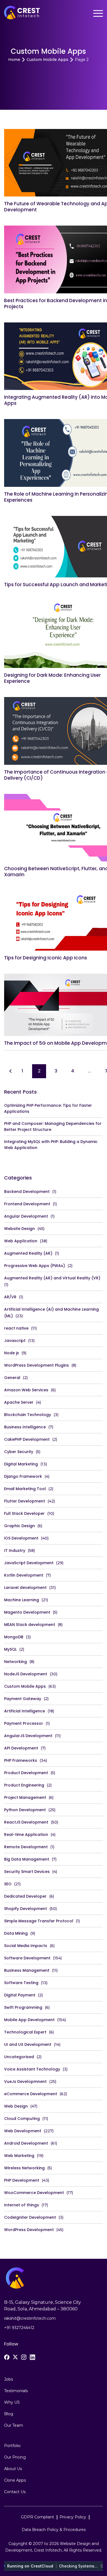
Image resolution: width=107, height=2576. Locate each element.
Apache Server (19, 1402)
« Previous (10, 1071)
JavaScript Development (29, 1563)
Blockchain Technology (28, 1415)
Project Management (25, 1797)
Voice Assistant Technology (32, 2069)
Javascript (15, 1341)
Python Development (25, 1810)
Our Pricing (15, 2457)
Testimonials (16, 2391)
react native (16, 1328)
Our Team (14, 2425)
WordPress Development (29, 2230)
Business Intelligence (25, 1427)
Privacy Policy (73, 2517)
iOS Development (21, 1538)
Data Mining (16, 1933)
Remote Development (26, 1847)
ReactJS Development (26, 1822)
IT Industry (15, 1550)
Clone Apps (15, 2480)
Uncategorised (19, 2057)
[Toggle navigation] (98, 14)
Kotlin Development (24, 1575)
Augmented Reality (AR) (28, 1253)
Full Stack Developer (24, 1513)
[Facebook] (7, 2357)
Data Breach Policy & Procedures (54, 2530)
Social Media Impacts (26, 1946)
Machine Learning (22, 1600)
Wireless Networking (24, 2168)
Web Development (23, 2131)
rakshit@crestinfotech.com (30, 2318)
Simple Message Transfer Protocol (39, 1921)
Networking (16, 1662)
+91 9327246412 (19, 2328)
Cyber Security (19, 1452)
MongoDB (14, 1637)
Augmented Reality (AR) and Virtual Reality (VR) (52, 1278)
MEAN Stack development (30, 1625)
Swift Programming (23, 2007)
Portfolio (12, 2446)
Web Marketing (19, 2156)
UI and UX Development (28, 2044)
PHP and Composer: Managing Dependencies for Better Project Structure (53, 1127)
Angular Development (26, 1216)
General (12, 1378)
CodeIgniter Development (30, 2217)
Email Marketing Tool (25, 1489)
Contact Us (15, 2492)
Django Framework (23, 1476)
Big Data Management (27, 1859)
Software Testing (21, 1983)
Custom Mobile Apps (47, 60)
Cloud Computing (22, 2119)
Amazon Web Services (26, 1390)
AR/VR (10, 1297)
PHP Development (22, 2180)
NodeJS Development (26, 1674)
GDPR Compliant (37, 2517)
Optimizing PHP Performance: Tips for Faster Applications (48, 1108)
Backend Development (27, 1192)
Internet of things (22, 2205)
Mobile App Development (29, 2020)
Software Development (27, 1958)
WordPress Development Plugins (36, 1365)
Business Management (27, 1970)
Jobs (9, 2379)
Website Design (19, 1229)
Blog (9, 2414)
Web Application (21, 1241)
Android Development (26, 2143)
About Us (13, 2469)
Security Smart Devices (27, 1872)
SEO (8, 1884)
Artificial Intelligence (25, 1711)
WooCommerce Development (34, 2193)
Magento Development (27, 1612)
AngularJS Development (28, 1736)
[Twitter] (15, 2357)
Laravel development (25, 1588)
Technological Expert (25, 2032)
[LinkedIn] (32, 2357)
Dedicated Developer (25, 1896)
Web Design (16, 2106)
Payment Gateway (23, 1699)
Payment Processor (24, 1723)
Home (14, 60)
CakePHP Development (27, 1439)
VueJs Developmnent (25, 2081)
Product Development (26, 1773)
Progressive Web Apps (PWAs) (35, 1266)
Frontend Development (27, 1204)
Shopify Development (26, 1909)
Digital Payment (20, 1995)
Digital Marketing (21, 1464)
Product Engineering (24, 1785)
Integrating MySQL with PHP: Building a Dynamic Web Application (51, 1145)
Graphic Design (19, 1526)
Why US (12, 2402)
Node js (12, 1353)
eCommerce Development (31, 2094)
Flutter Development (25, 1501)
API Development (21, 1748)
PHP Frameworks (21, 1760)
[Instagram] (24, 2357)
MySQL (10, 1649)
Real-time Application (26, 1835)
